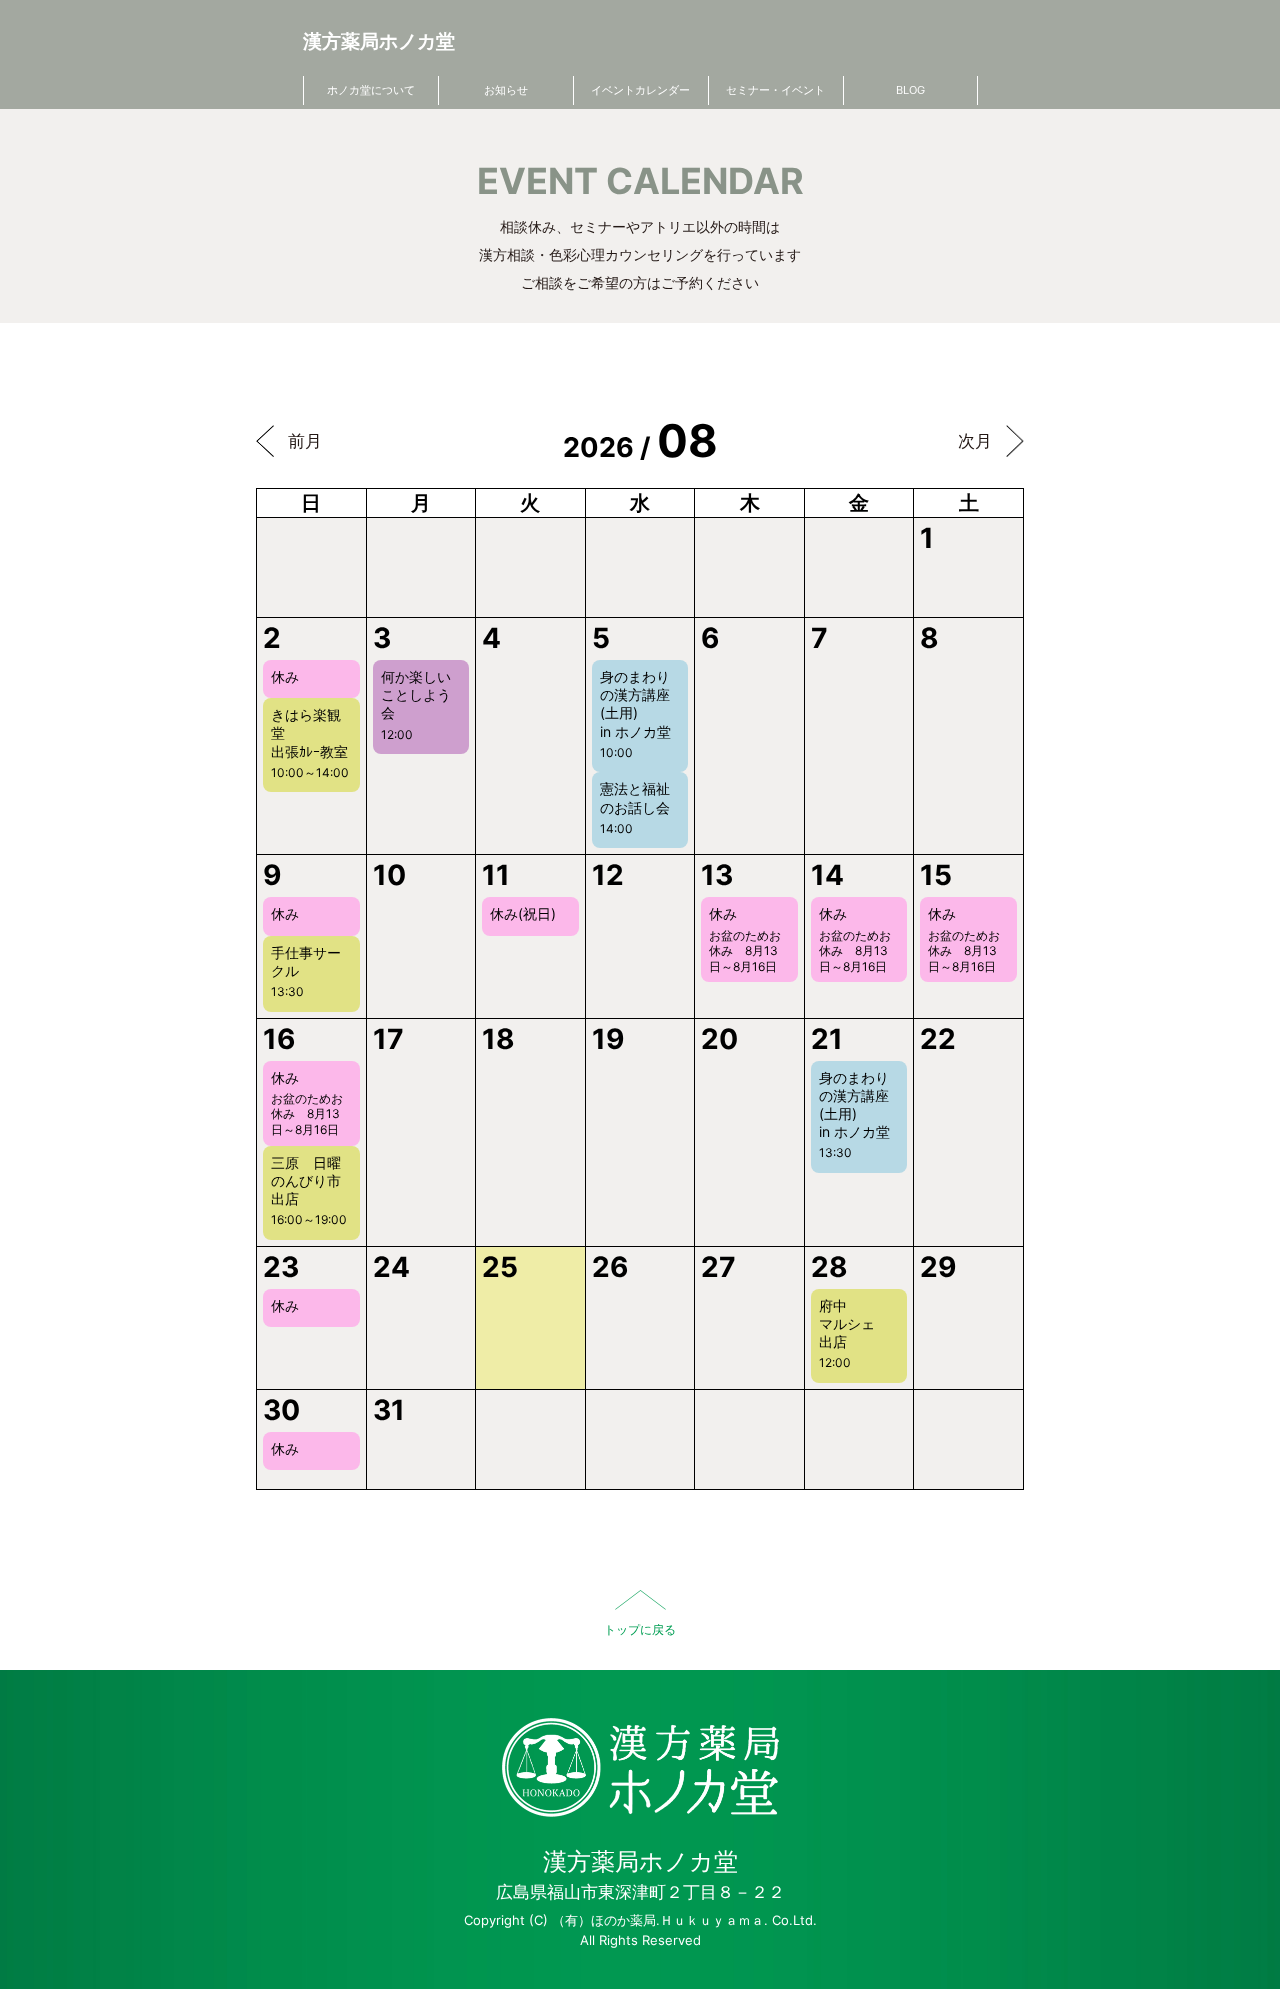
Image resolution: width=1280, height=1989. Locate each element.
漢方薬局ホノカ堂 (379, 41)
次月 (975, 441)
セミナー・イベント (775, 90)
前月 (305, 441)
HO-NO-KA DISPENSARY (640, 1767)
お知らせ (506, 90)
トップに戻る (640, 1629)
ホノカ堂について (371, 90)
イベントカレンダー (640, 90)
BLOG (910, 90)
